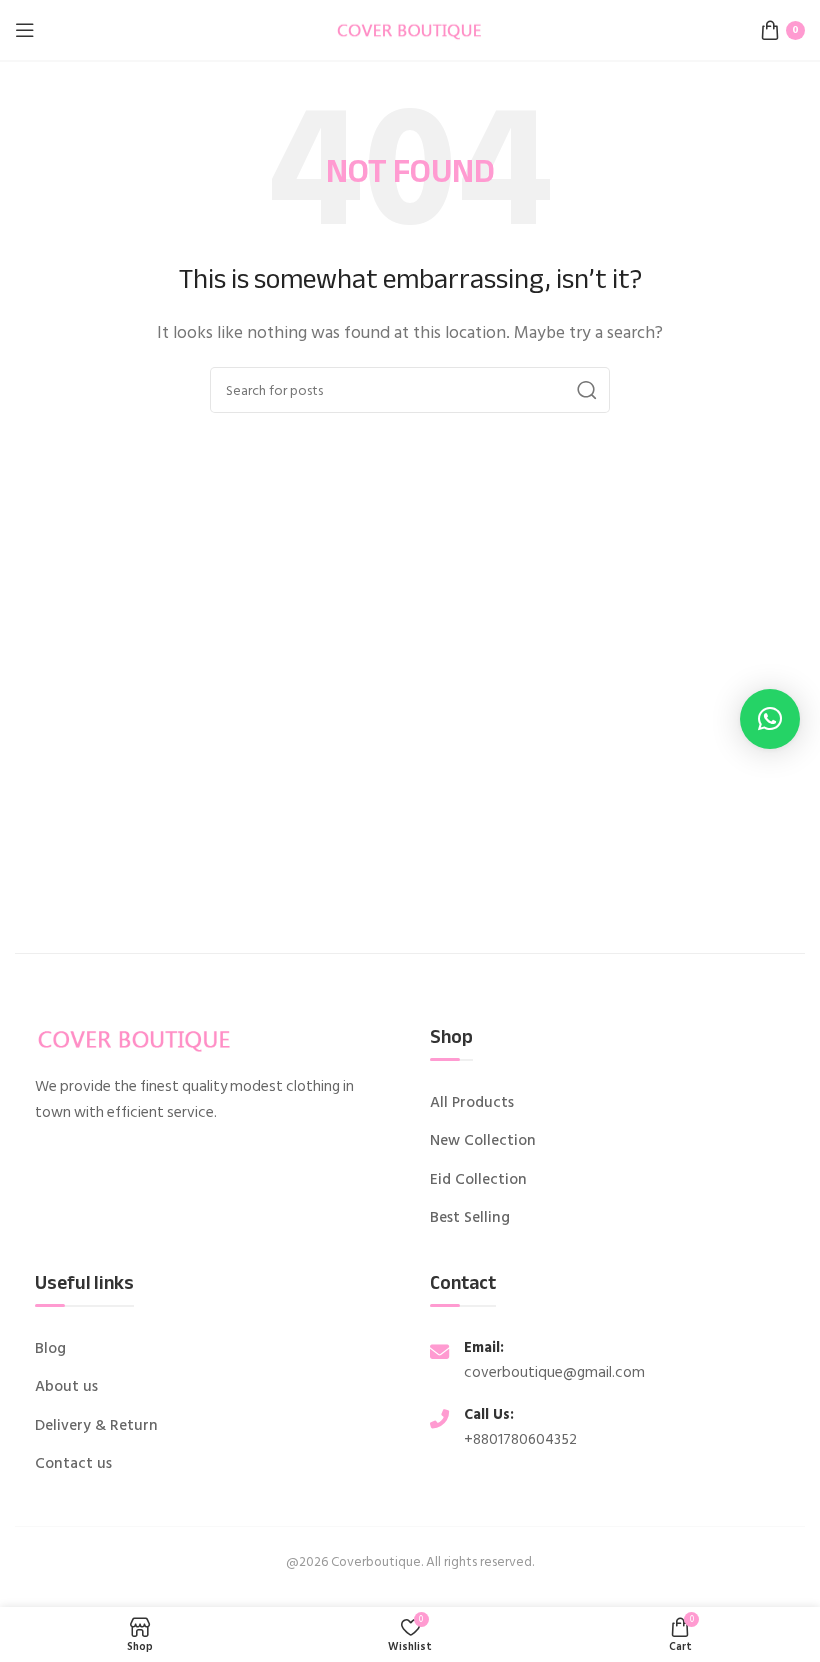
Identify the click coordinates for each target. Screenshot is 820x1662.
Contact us (73, 1464)
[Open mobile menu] (25, 30)
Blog (50, 1349)
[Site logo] (410, 29)
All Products (472, 1103)
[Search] (587, 390)
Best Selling (470, 1218)
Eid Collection (478, 1180)
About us (66, 1387)
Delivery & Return (96, 1426)
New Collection (483, 1141)
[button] (770, 719)
